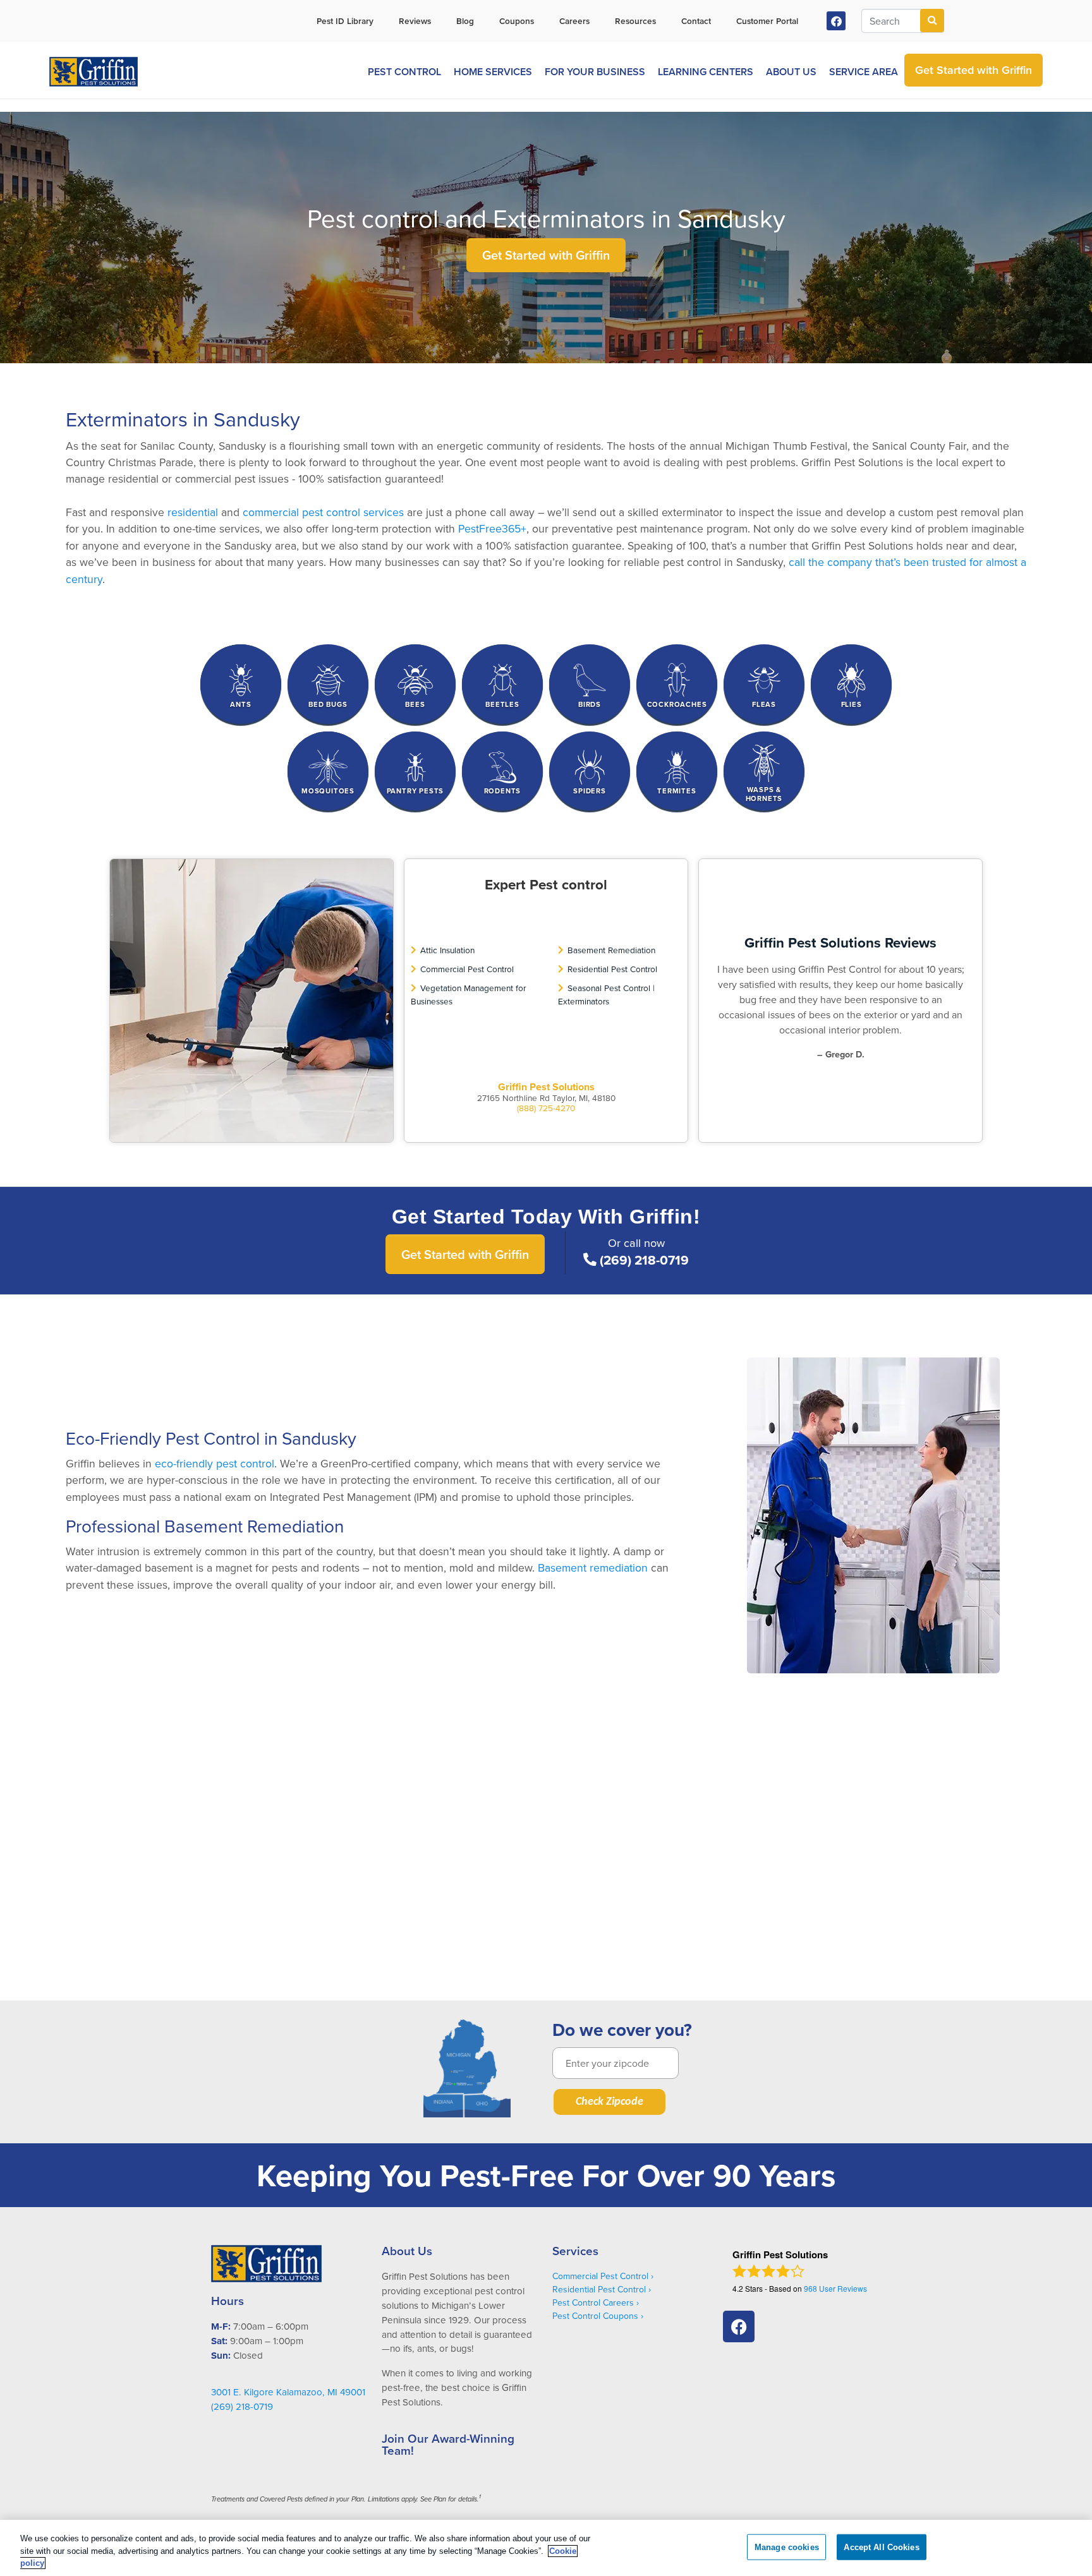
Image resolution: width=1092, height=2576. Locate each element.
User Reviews (835, 2288)
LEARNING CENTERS (706, 72)
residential (193, 512)
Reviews (415, 21)
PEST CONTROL (404, 72)
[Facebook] (836, 21)
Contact (696, 21)
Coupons (517, 21)
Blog (465, 21)
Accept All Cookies (881, 2547)
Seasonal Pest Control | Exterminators (606, 994)
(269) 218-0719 (644, 1260)
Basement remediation (593, 1568)
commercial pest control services (323, 512)
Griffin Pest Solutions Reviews (840, 942)
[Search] (932, 21)
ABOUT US (791, 72)
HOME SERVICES (493, 72)
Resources (635, 21)
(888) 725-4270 (546, 1108)
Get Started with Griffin (546, 255)
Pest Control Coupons (595, 2316)
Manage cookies (787, 2547)
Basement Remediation (611, 950)
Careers (574, 21)
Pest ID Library (345, 21)
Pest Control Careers (593, 2302)
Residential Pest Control (612, 969)
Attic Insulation (447, 950)
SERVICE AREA (864, 72)
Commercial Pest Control (467, 969)
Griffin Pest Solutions (546, 1087)
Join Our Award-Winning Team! (448, 2444)
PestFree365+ (492, 528)
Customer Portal (767, 21)
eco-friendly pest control (215, 1463)
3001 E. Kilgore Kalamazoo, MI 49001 (288, 2392)
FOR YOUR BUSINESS (595, 72)
